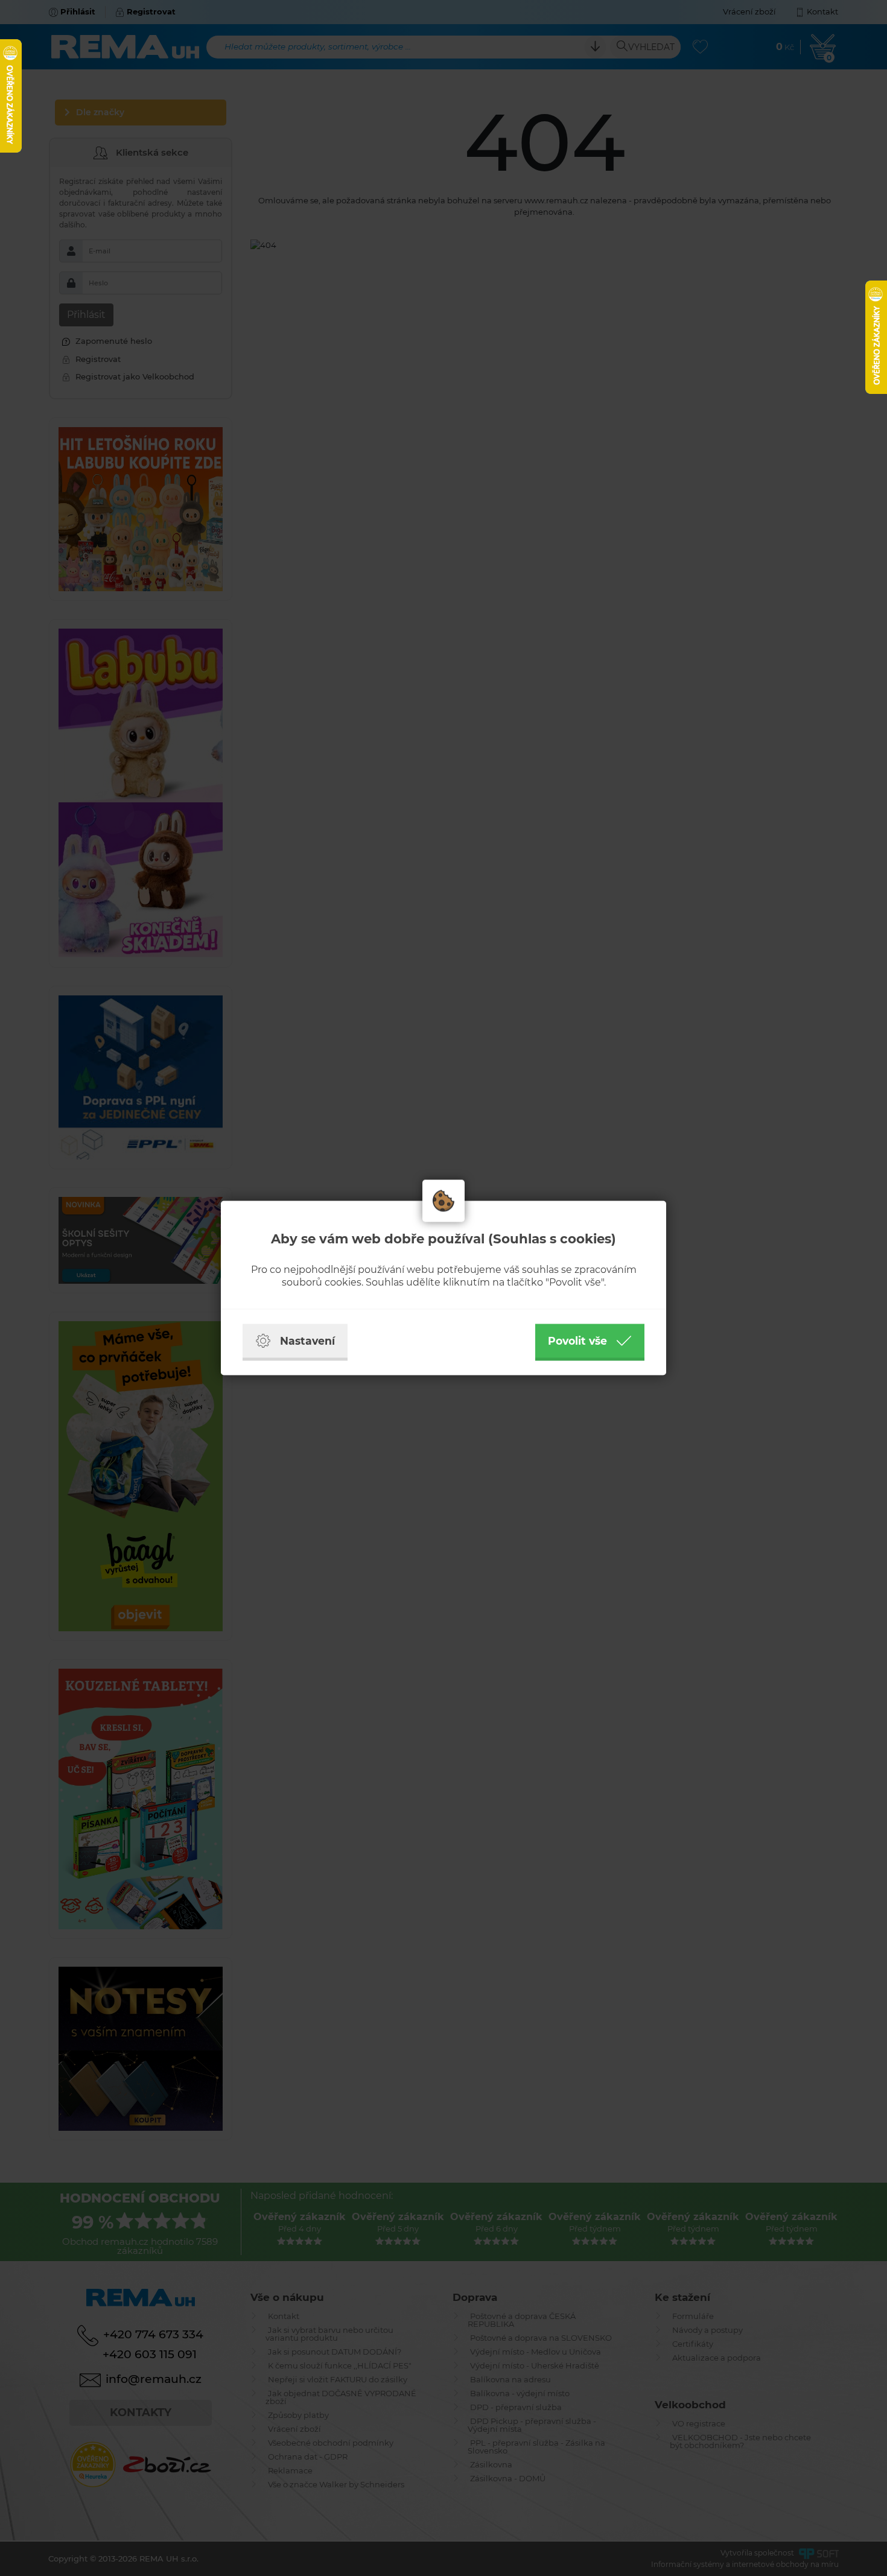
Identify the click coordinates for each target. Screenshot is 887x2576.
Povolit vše (577, 1341)
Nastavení (307, 1341)
